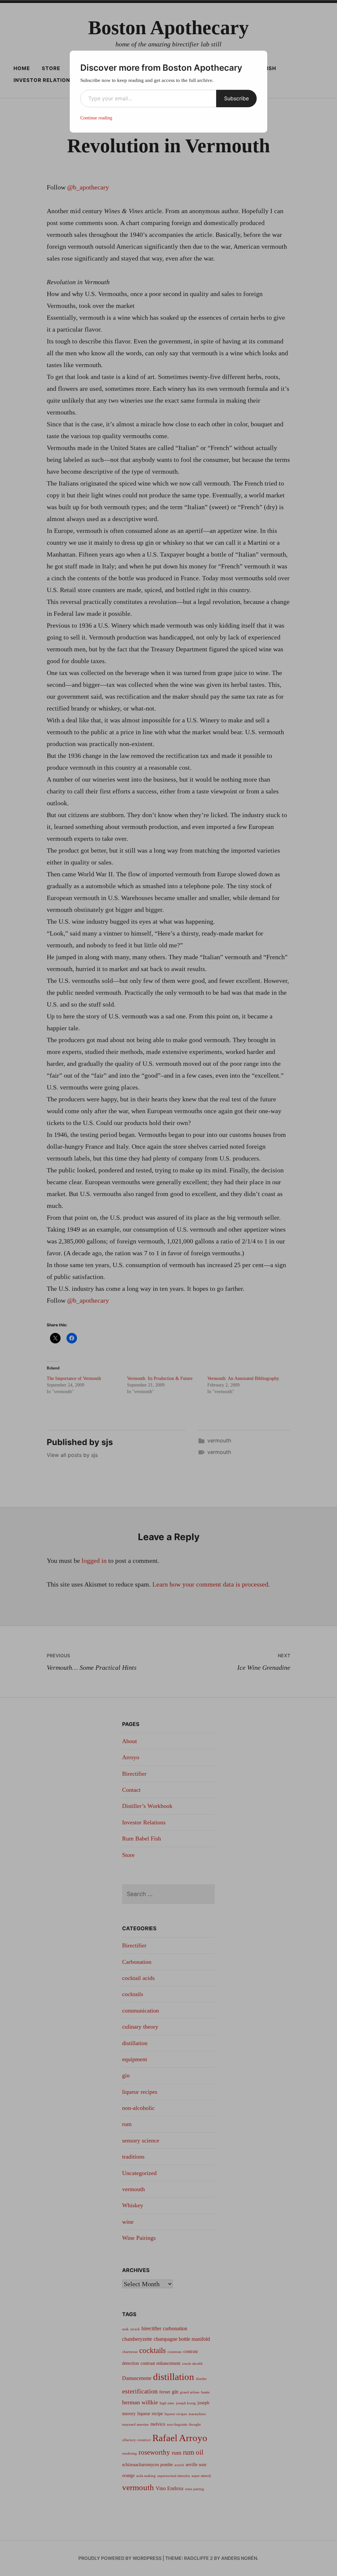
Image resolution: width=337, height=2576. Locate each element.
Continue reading (96, 118)
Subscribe (236, 98)
